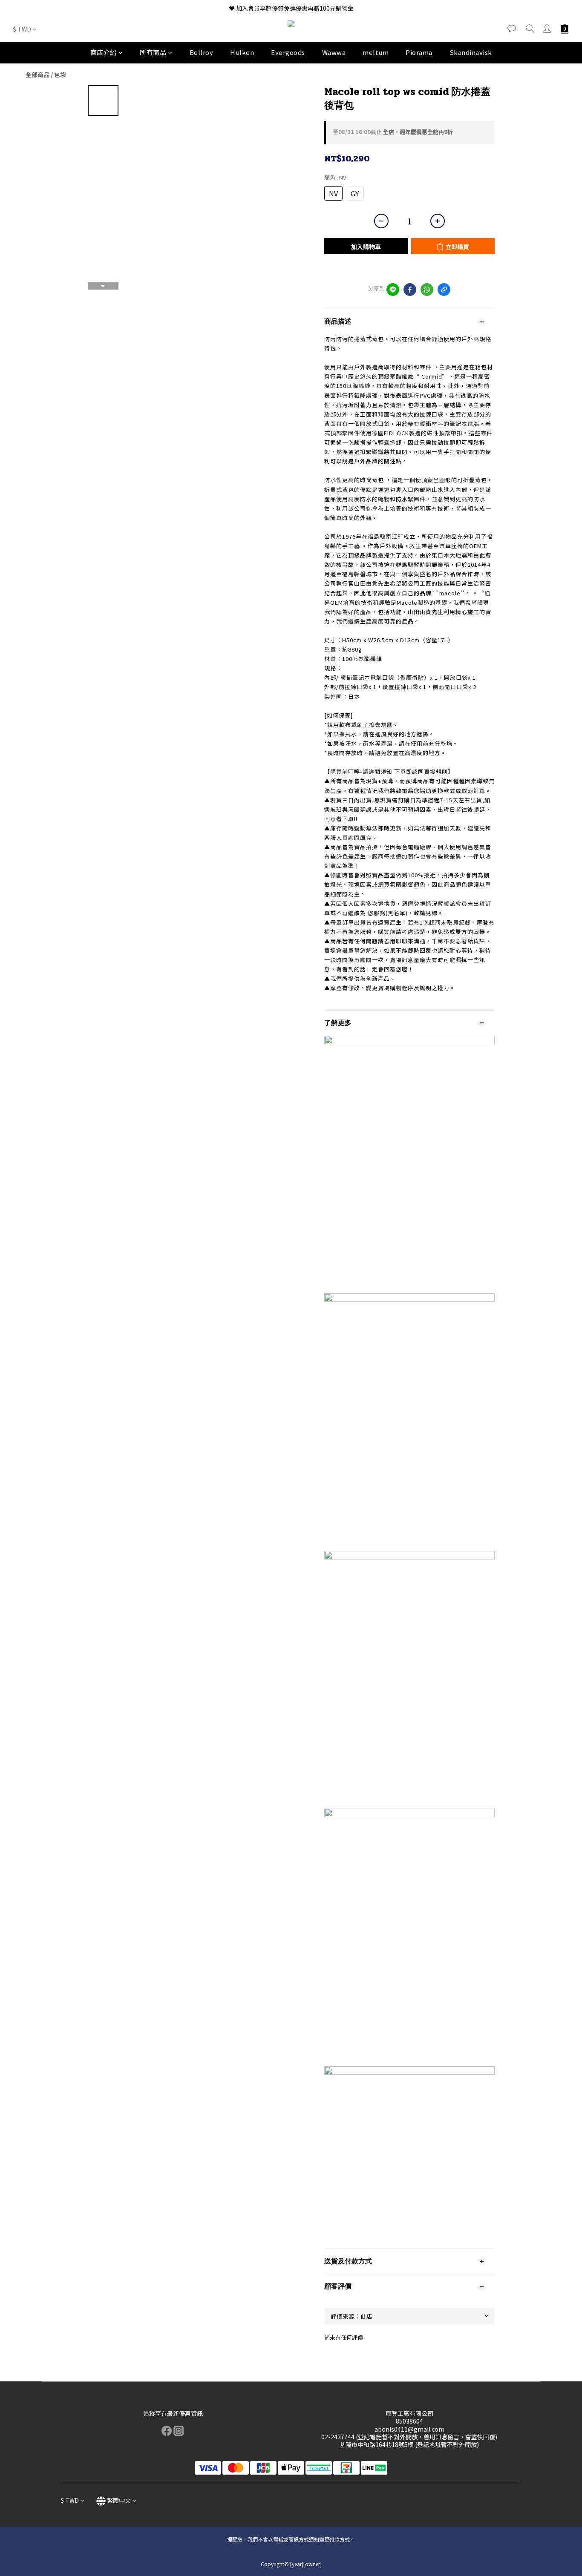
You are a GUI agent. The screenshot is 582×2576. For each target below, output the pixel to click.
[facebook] (410, 290)
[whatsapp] (427, 290)
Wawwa (334, 52)
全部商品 (37, 75)
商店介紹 (104, 52)
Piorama (419, 52)
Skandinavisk (471, 52)
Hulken (242, 52)
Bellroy (202, 52)
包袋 (60, 75)
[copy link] (444, 290)
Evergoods (288, 52)
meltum (376, 52)
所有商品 (153, 52)
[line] (393, 290)
